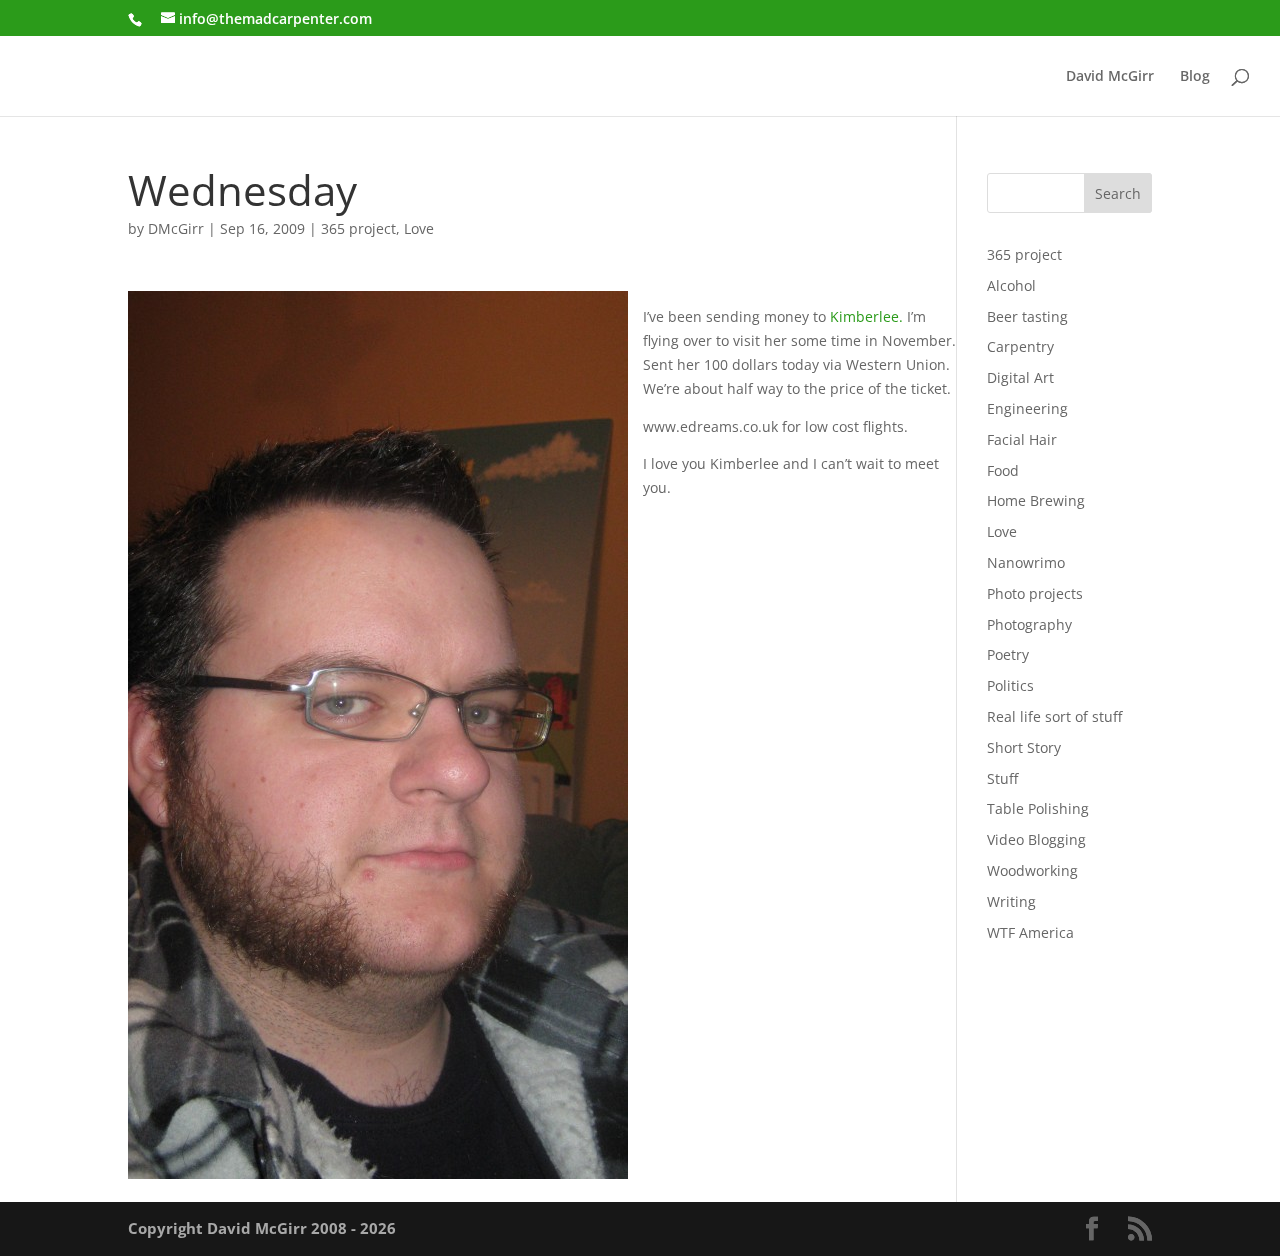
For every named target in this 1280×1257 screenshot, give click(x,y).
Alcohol (1011, 285)
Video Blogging (1036, 839)
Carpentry (1020, 346)
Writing (1011, 901)
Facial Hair (1022, 439)
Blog (1195, 77)
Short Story (1024, 747)
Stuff (1002, 778)
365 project (358, 228)
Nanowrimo (1026, 562)
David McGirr (1110, 77)
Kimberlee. (866, 316)
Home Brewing (1036, 500)
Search (1118, 193)
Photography (1029, 624)
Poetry (1008, 654)
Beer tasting (1027, 316)
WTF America (1030, 932)
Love (419, 228)
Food (1003, 470)
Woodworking (1032, 870)
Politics (1010, 685)
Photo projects (1035, 593)
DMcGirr (176, 228)
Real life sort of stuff (1054, 716)
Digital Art (1020, 377)
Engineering (1027, 408)
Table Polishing (1038, 808)
